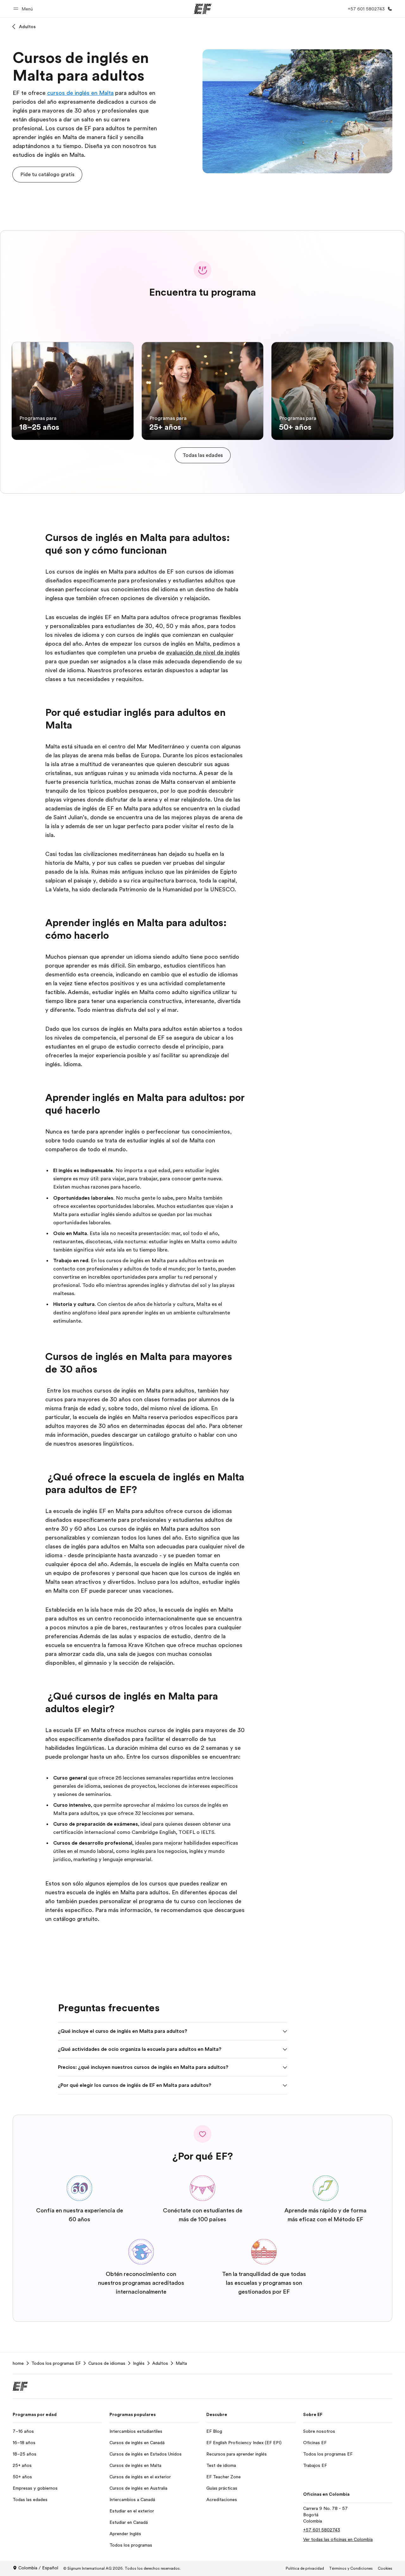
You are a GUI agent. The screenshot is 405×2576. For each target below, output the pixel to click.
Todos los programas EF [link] (56, 2363)
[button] (24, 9)
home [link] (18, 2363)
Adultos (27, 27)
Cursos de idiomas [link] (107, 2363)
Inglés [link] (139, 2363)
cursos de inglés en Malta (80, 93)
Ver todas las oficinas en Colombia (338, 2539)
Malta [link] (181, 2363)
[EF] (203, 9)
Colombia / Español (38, 2568)
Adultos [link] (160, 2363)
